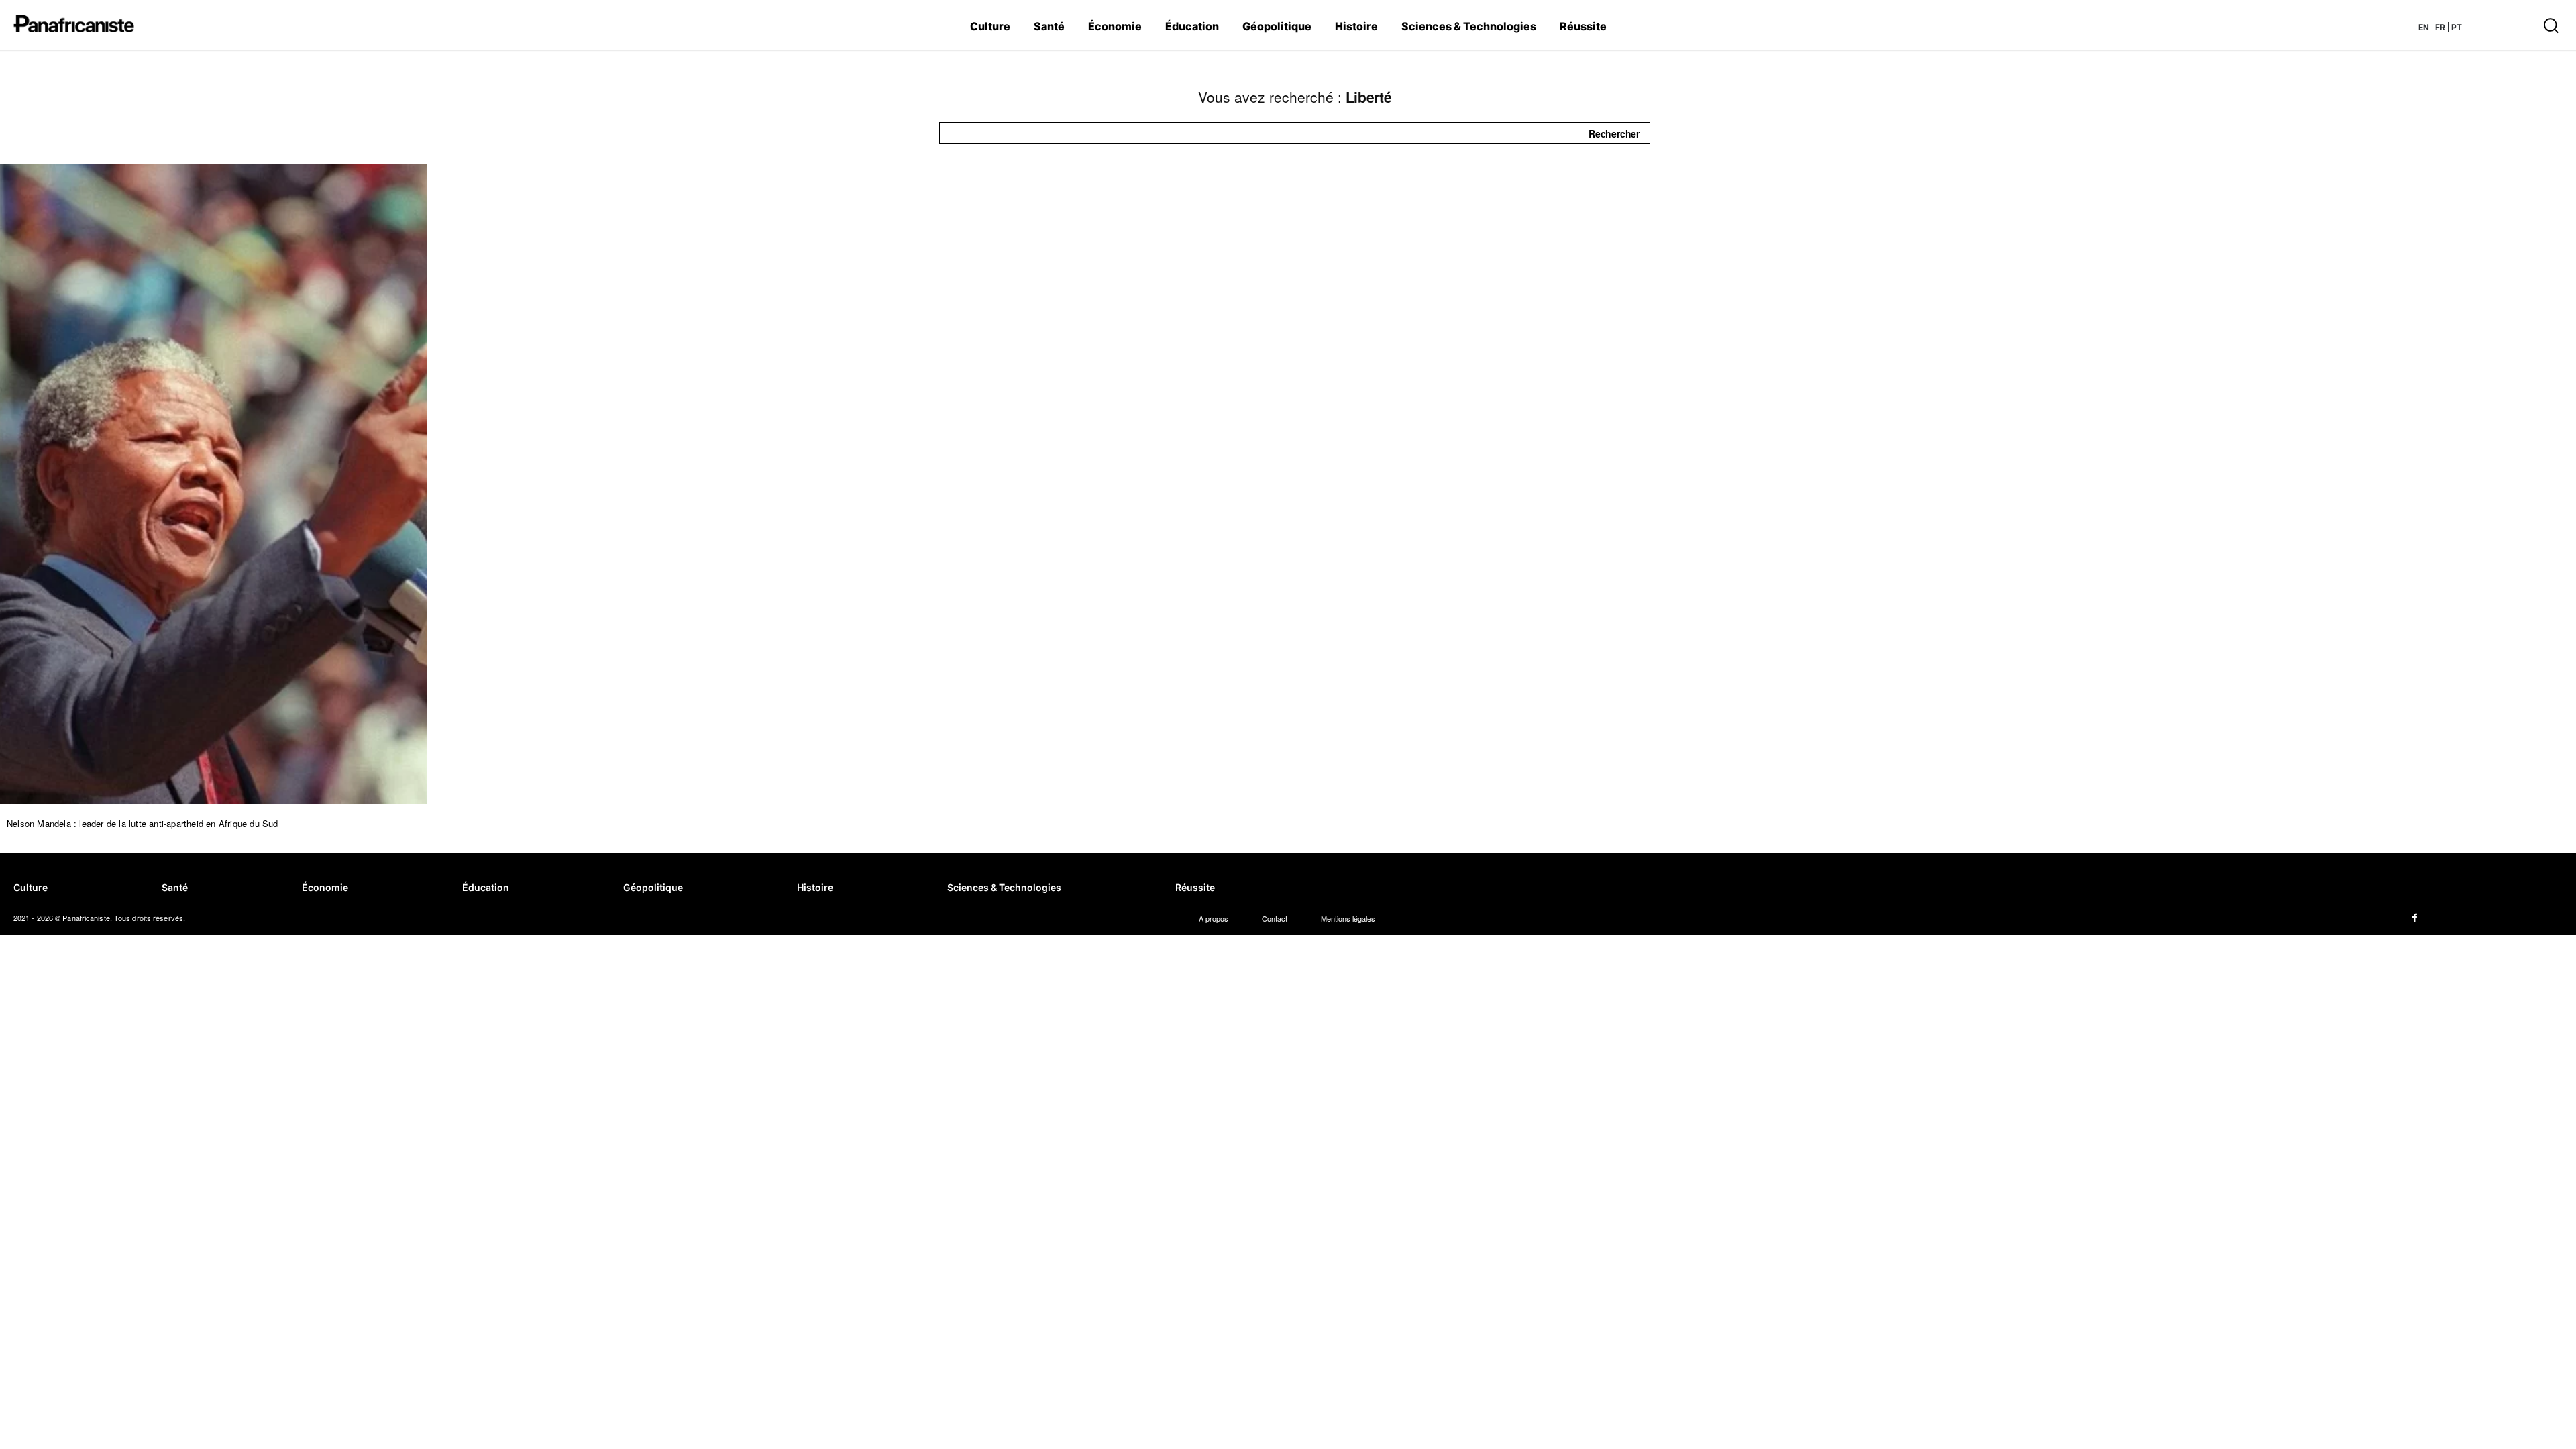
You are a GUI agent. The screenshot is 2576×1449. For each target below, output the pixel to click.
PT (2457, 27)
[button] (2372, 25)
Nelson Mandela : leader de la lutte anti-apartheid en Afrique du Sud (143, 823)
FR (2440, 27)
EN (2424, 27)
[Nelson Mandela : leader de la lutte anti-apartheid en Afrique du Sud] (213, 484)
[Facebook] (2415, 918)
